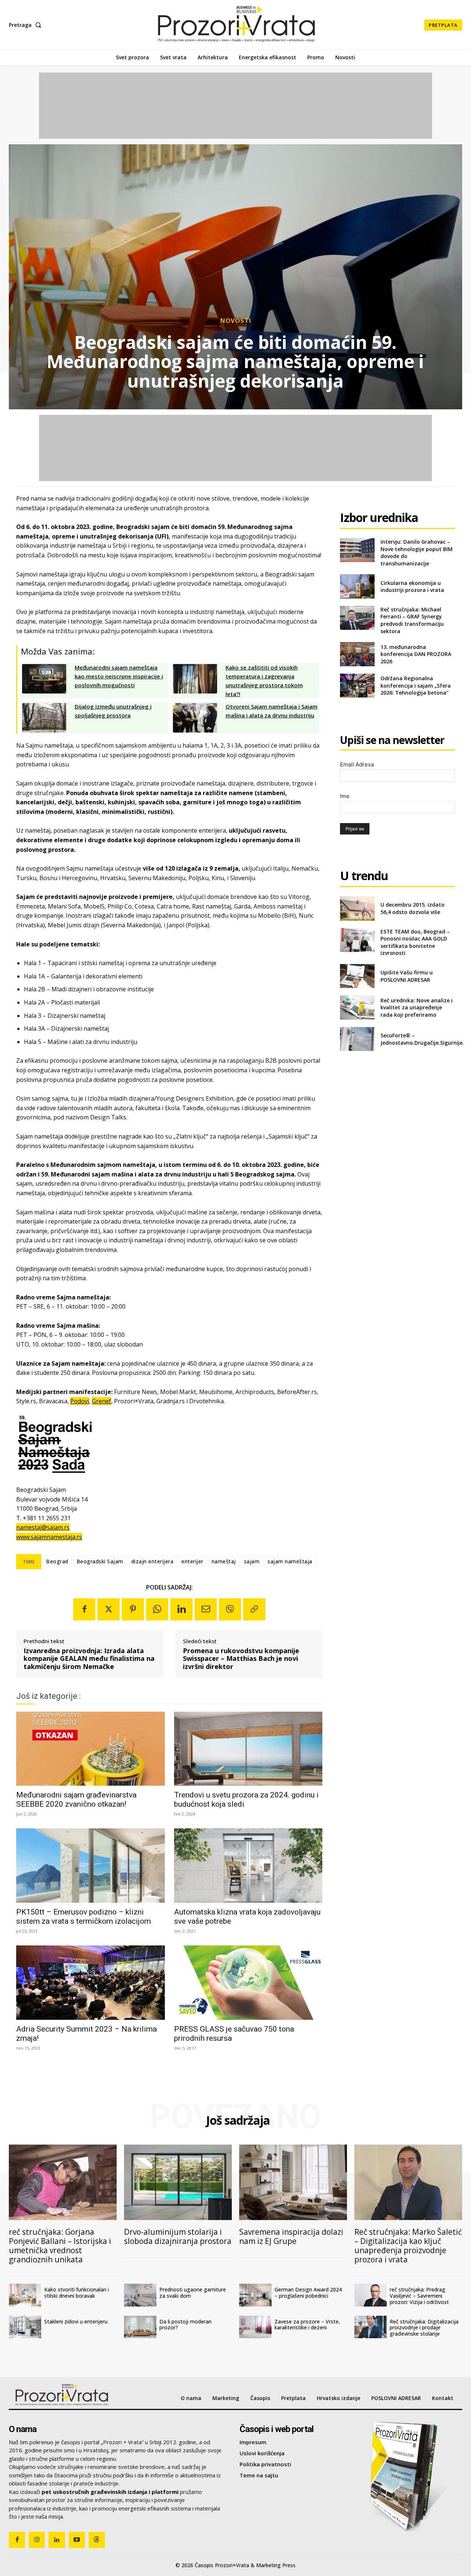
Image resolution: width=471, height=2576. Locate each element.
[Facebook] (84, 1609)
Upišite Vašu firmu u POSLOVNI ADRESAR (407, 976)
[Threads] (97, 2540)
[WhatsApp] (157, 1609)
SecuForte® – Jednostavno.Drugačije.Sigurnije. (422, 1039)
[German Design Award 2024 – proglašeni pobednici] (255, 2295)
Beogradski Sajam (100, 1561)
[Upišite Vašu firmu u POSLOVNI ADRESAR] (357, 976)
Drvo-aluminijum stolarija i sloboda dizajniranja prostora (178, 2236)
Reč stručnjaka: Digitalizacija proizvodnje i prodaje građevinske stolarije (424, 2328)
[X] (109, 1609)
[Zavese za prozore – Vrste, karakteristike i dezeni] (255, 2327)
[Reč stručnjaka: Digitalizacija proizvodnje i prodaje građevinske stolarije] (371, 2327)
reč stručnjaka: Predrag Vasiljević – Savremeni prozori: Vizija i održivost (419, 2296)
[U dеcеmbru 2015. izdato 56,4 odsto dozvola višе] (357, 908)
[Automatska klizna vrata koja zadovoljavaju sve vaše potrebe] (248, 1866)
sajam (252, 1561)
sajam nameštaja (290, 1561)
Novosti (236, 320)
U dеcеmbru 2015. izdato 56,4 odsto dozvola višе (412, 908)
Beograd (57, 1561)
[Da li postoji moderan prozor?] (140, 2327)
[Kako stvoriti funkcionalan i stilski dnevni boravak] (25, 2295)
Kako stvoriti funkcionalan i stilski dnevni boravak (77, 2293)
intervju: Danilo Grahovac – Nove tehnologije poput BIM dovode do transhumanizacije (417, 553)
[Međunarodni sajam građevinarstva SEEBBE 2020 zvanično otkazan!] (91, 1749)
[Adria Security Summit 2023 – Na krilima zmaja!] (91, 1983)
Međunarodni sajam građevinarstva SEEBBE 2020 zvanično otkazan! (76, 1799)
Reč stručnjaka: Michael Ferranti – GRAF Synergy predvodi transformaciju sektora (412, 620)
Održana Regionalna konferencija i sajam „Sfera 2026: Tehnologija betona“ (416, 685)
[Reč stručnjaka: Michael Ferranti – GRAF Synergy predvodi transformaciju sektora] (357, 618)
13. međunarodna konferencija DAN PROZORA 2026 (416, 654)
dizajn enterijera (153, 1561)
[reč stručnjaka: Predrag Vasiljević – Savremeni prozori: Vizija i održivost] (371, 2295)
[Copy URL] (254, 1609)
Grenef (102, 1401)
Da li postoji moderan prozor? (185, 2325)
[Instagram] (37, 2540)
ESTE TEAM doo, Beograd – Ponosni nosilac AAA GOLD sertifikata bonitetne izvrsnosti (415, 942)
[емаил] (206, 1609)
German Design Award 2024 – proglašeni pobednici (308, 2293)
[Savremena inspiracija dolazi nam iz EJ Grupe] (293, 2182)
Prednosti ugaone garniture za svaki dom (193, 2293)
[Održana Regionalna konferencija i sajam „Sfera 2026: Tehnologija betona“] (357, 686)
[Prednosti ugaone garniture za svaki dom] (140, 2295)
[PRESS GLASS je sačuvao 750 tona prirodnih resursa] (248, 1983)
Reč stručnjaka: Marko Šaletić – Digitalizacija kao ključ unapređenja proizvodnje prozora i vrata (408, 2246)
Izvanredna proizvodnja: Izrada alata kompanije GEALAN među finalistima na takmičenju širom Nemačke (89, 1659)
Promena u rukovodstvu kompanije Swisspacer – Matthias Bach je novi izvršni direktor (241, 1659)
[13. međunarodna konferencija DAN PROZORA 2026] (357, 654)
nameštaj (224, 1561)
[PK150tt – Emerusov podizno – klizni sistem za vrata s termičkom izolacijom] (91, 1866)
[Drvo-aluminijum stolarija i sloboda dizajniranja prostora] (178, 2182)
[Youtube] (77, 2540)
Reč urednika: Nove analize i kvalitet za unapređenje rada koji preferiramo (417, 1008)
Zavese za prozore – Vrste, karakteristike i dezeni (307, 2325)
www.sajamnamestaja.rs (49, 1537)
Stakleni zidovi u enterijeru (76, 2321)
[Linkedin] (181, 1609)
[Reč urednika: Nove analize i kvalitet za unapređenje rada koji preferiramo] (357, 1007)
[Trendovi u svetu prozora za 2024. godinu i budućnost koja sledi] (248, 1749)
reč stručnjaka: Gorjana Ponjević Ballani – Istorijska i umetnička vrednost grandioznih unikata (60, 2246)
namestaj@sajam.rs (43, 1527)
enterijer (192, 1561)
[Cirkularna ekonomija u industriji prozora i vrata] (357, 586)
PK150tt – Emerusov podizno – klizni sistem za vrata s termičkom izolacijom (84, 1917)
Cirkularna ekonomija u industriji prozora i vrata (412, 587)
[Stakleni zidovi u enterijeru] (25, 2327)
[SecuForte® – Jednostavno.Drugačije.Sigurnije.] (357, 1039)
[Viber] (230, 1609)
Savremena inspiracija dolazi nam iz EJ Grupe (291, 2236)
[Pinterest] (133, 1609)
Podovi (80, 1401)
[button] (26, 25)
